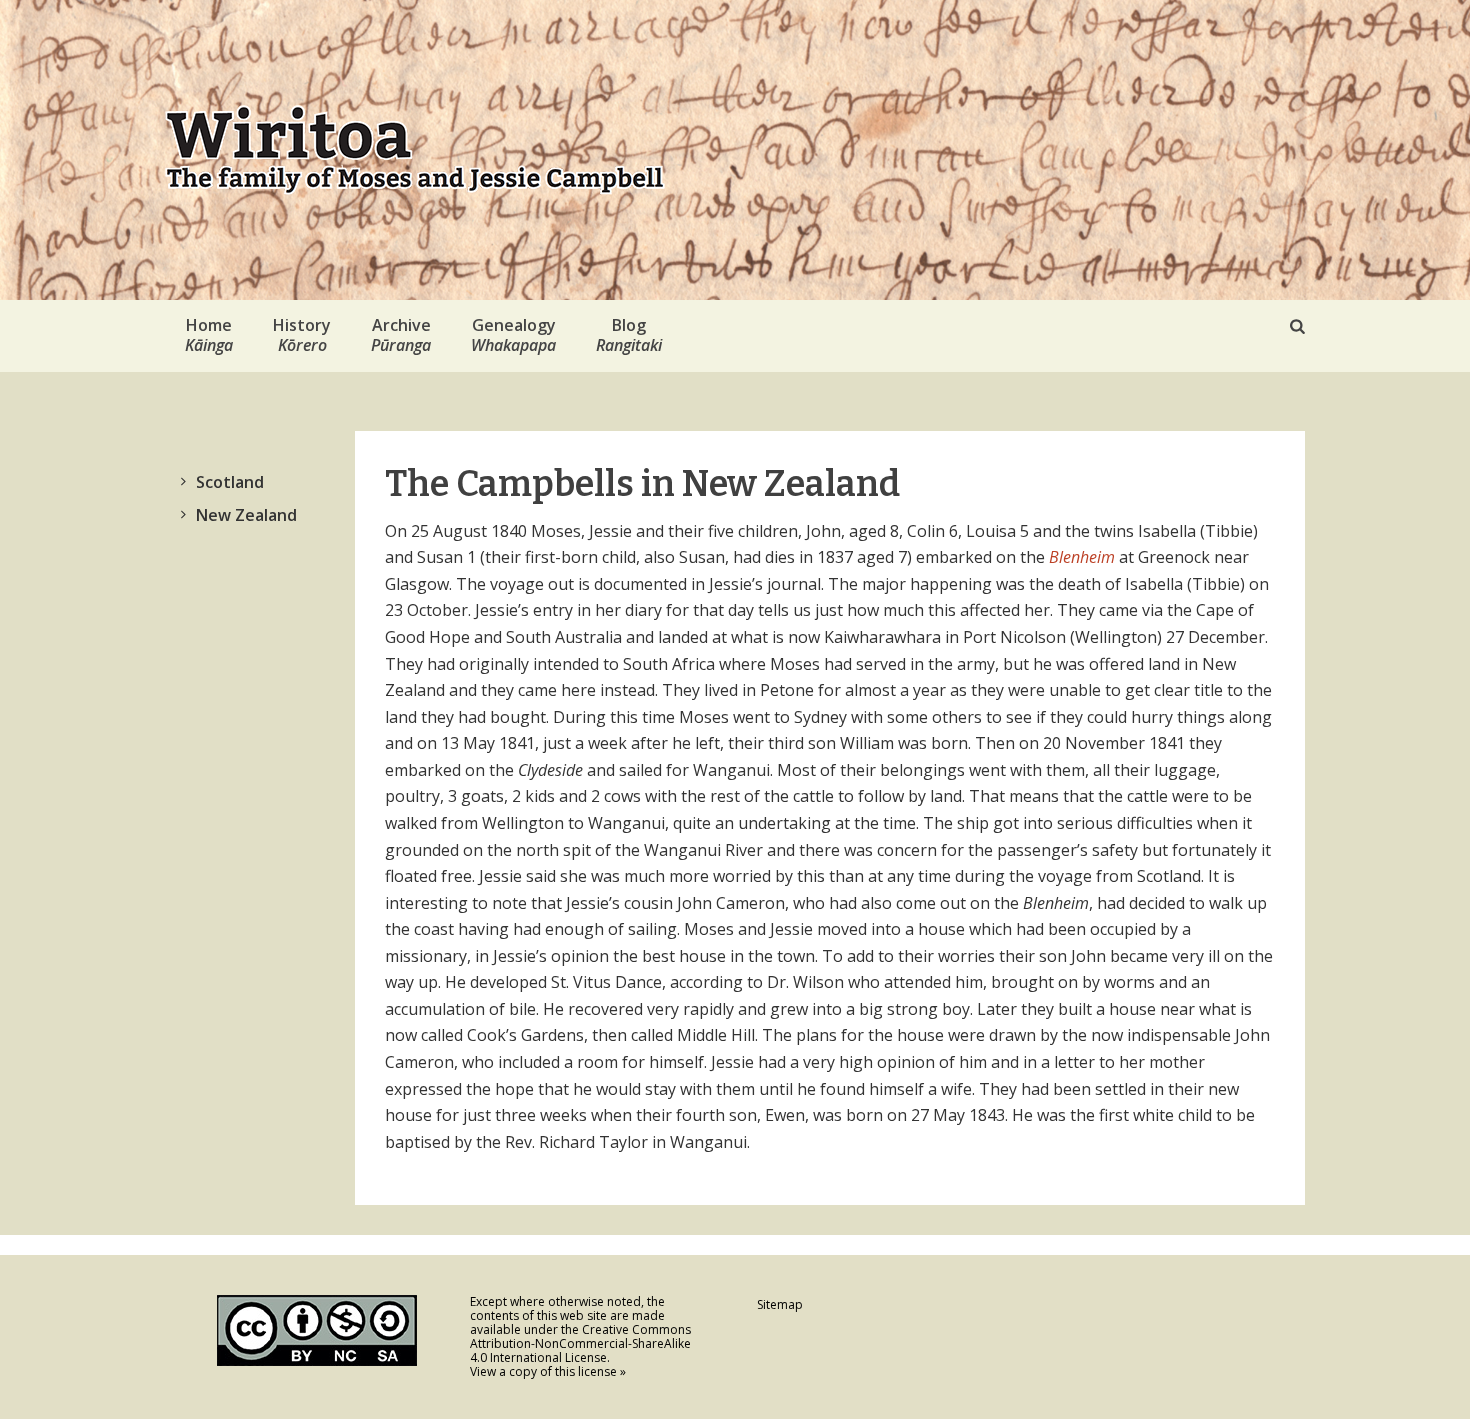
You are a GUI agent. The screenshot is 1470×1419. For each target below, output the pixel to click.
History (302, 335)
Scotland (230, 482)
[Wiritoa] (415, 150)
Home (209, 335)
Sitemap (780, 1304)
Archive (401, 335)
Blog (629, 335)
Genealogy (513, 335)
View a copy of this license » (548, 1371)
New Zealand (246, 515)
